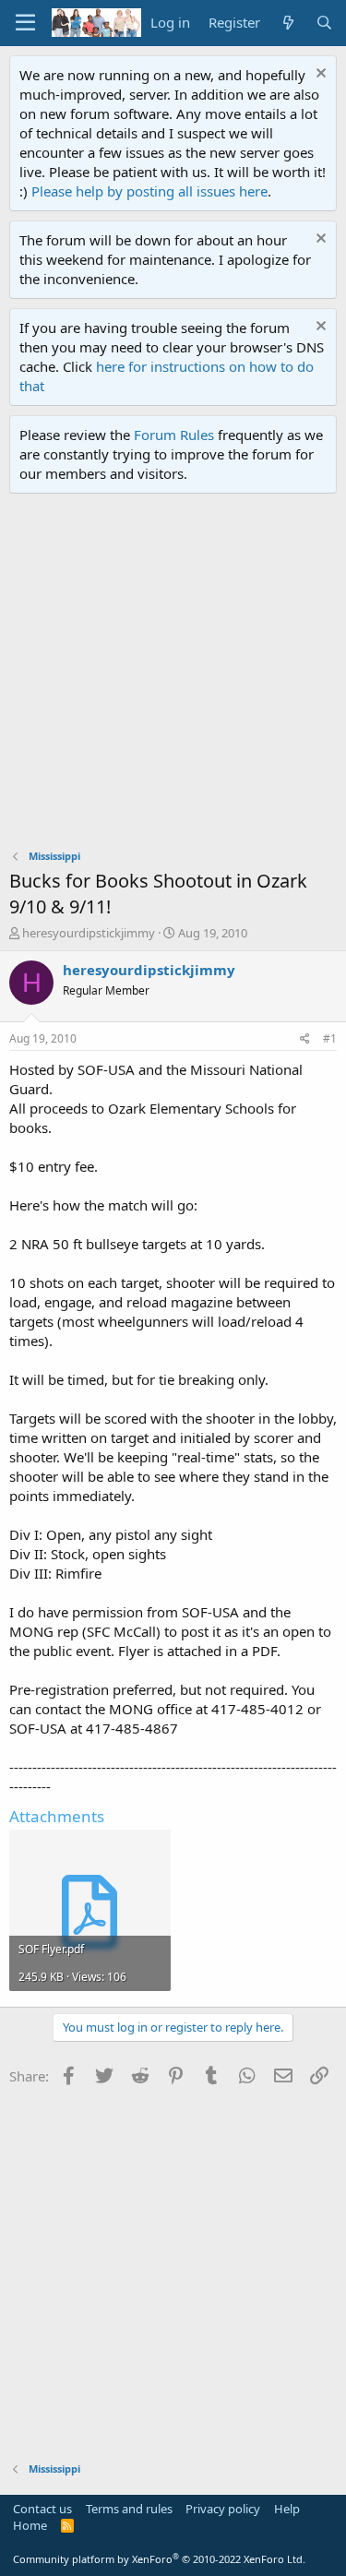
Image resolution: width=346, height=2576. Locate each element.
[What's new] (287, 23)
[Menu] (25, 23)
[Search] (324, 23)
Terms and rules (129, 2509)
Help (287, 2509)
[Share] (305, 1039)
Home (30, 2525)
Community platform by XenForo (159, 2559)
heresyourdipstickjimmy (89, 933)
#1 (330, 1038)
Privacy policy (223, 2509)
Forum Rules (174, 435)
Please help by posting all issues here (149, 191)
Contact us (42, 2509)
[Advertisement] (173, 676)
